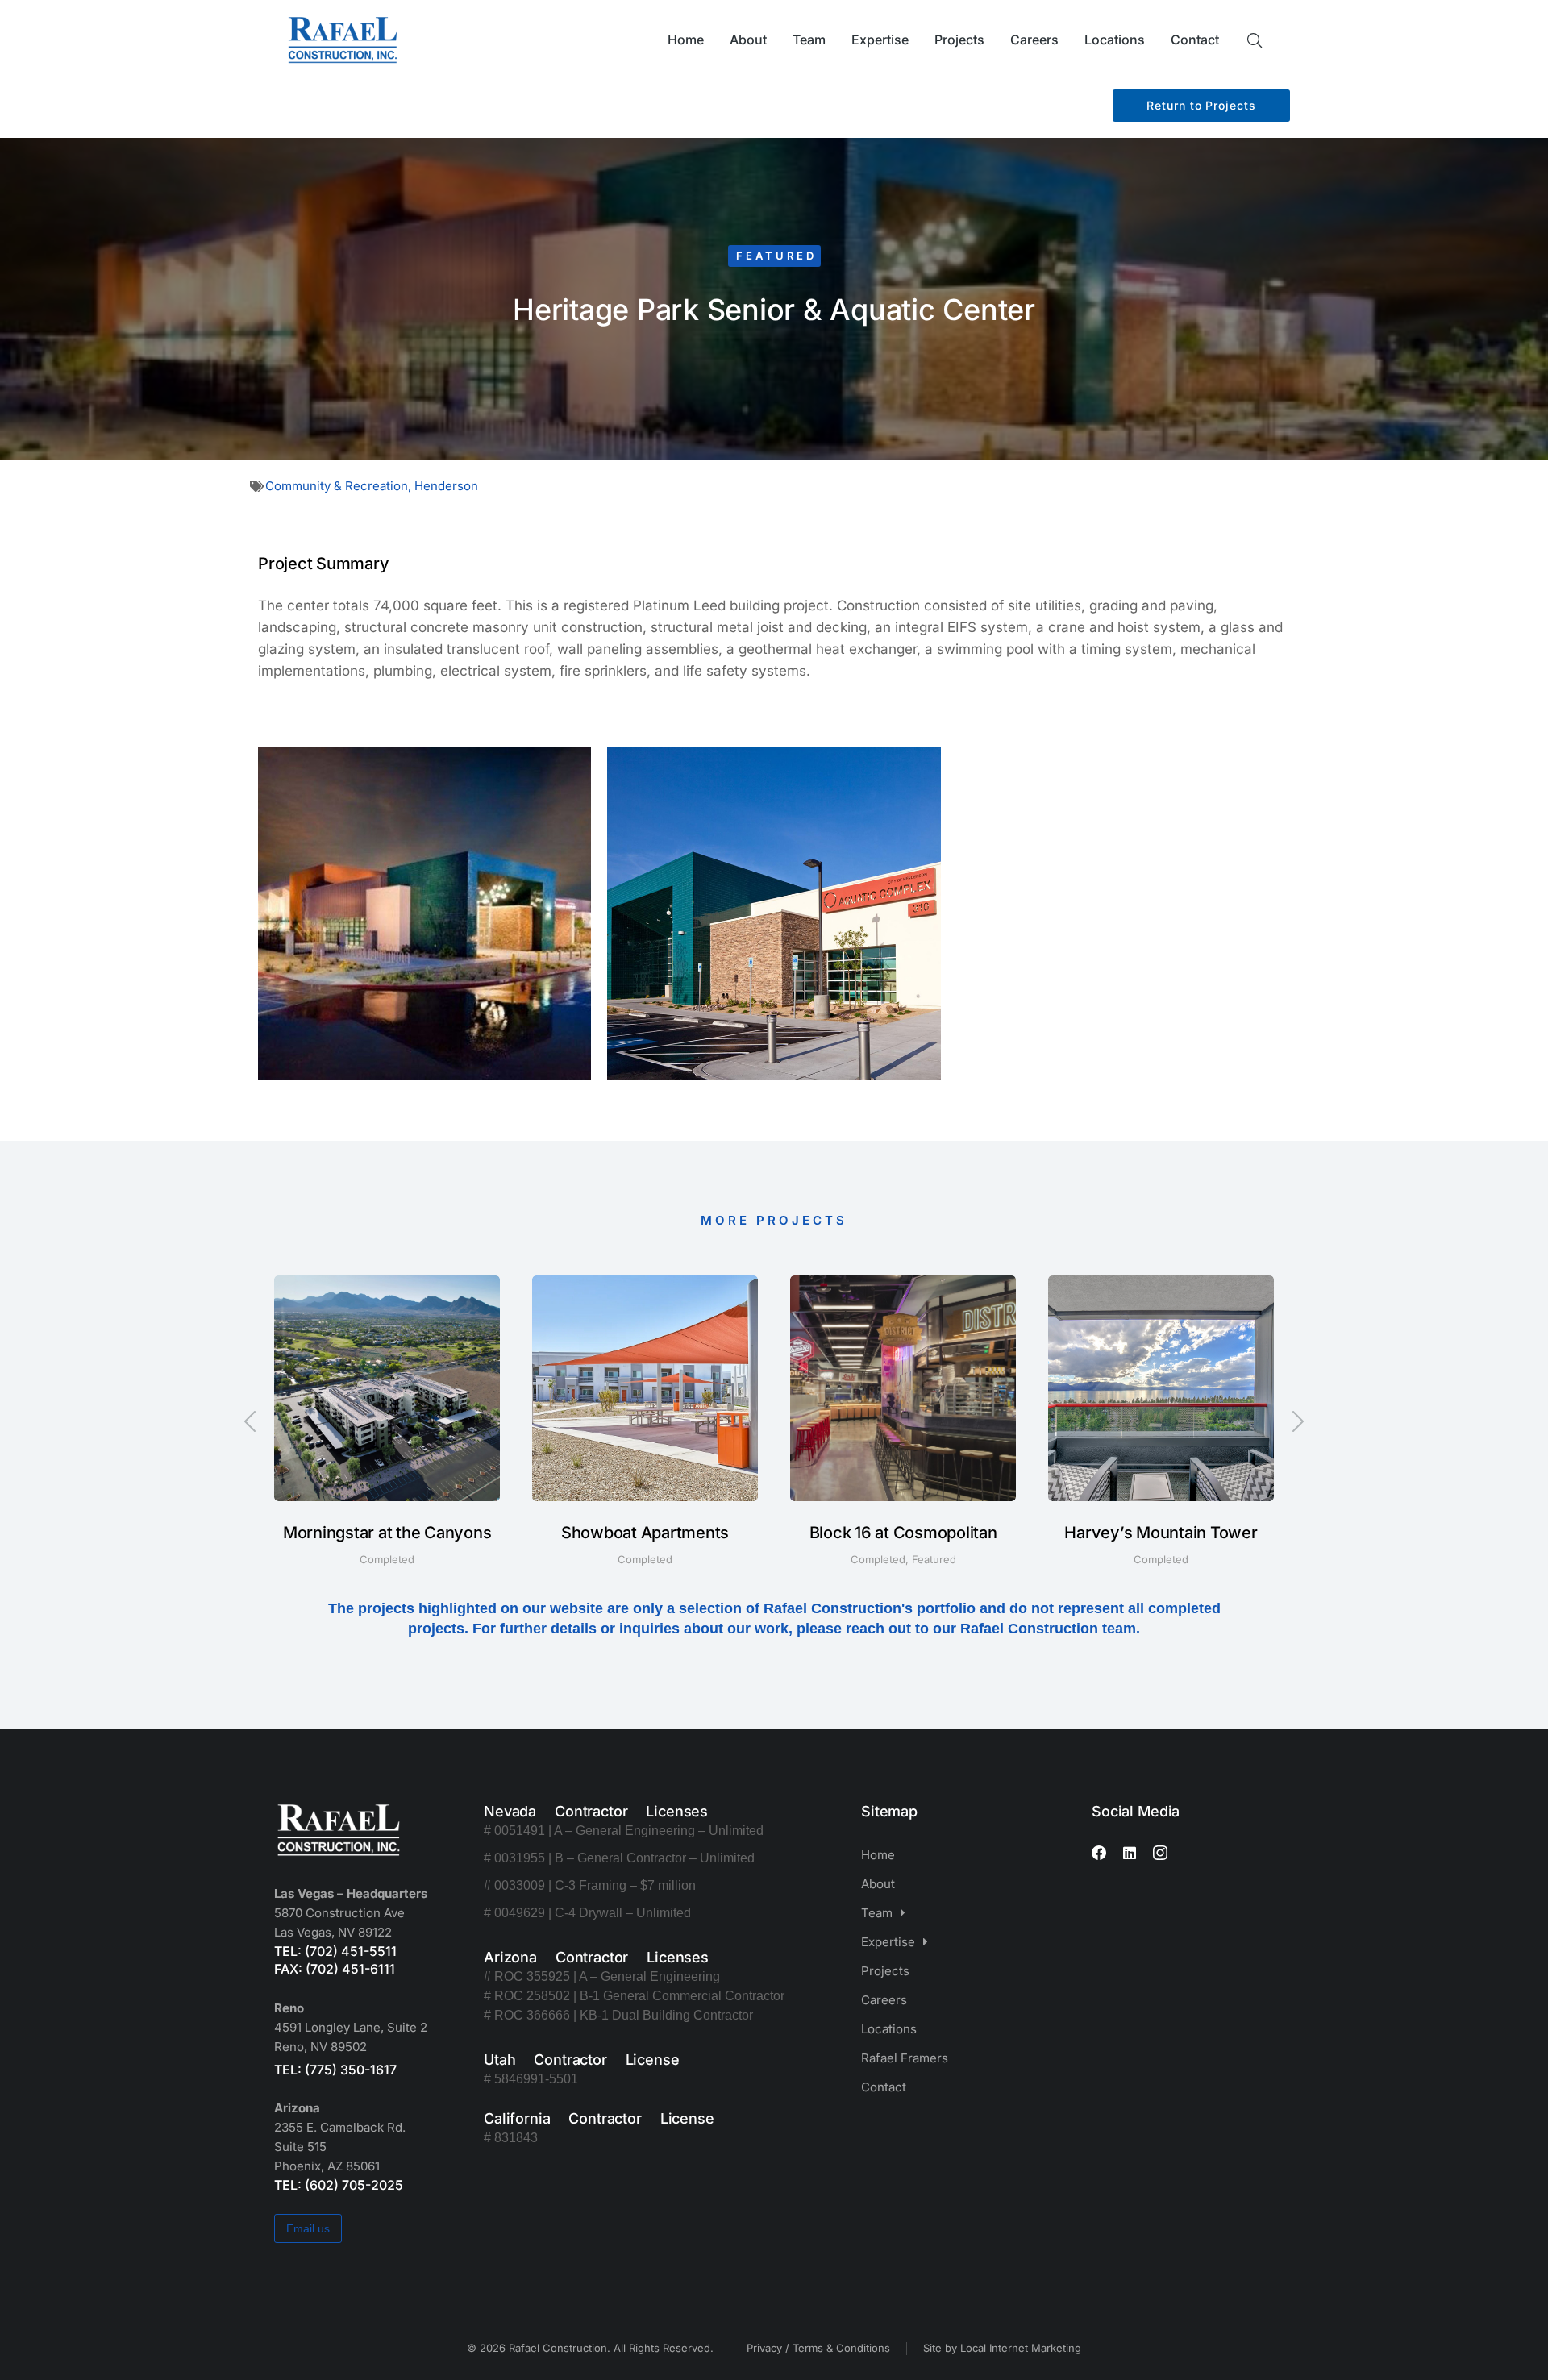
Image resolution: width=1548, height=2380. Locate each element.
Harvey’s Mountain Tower (1161, 1533)
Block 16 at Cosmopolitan (903, 1533)
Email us (308, 2228)
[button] (250, 1421)
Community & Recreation (337, 486)
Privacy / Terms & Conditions (818, 2348)
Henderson (446, 486)
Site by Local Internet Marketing (1002, 2348)
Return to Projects (1201, 105)
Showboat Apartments (645, 1533)
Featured (776, 256)
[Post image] (387, 1388)
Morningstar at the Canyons (387, 1533)
